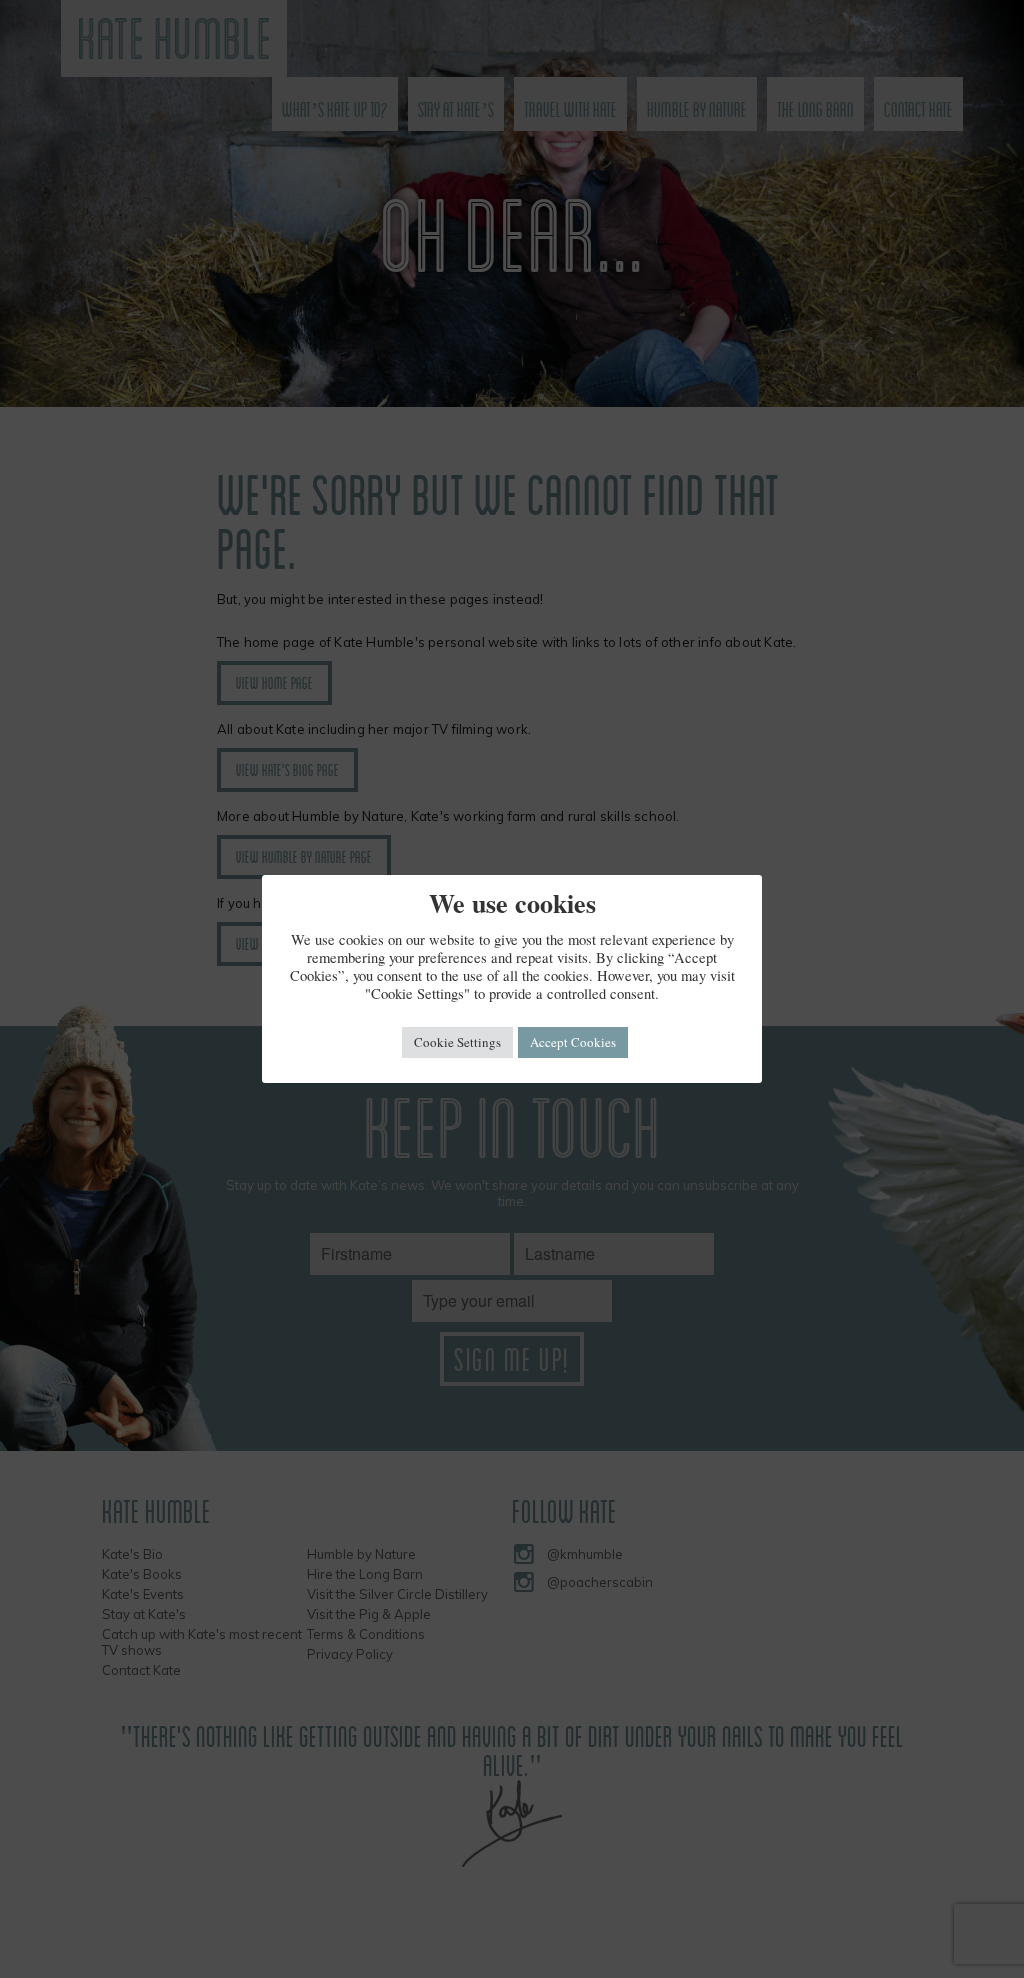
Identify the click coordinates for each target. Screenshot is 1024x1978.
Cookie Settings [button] (457, 1042)
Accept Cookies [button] (573, 1042)
